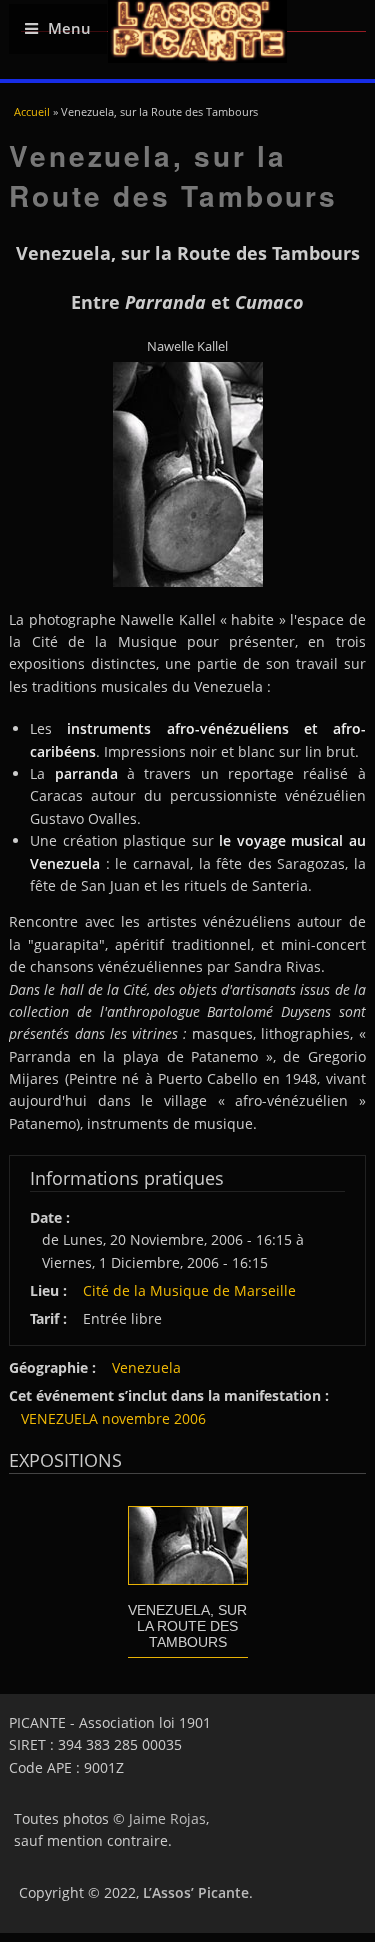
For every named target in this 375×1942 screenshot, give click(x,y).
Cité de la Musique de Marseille (189, 1290)
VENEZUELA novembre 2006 (113, 1418)
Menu (69, 28)
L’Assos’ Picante (196, 1892)
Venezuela (146, 1367)
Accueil (32, 111)
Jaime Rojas (167, 1818)
